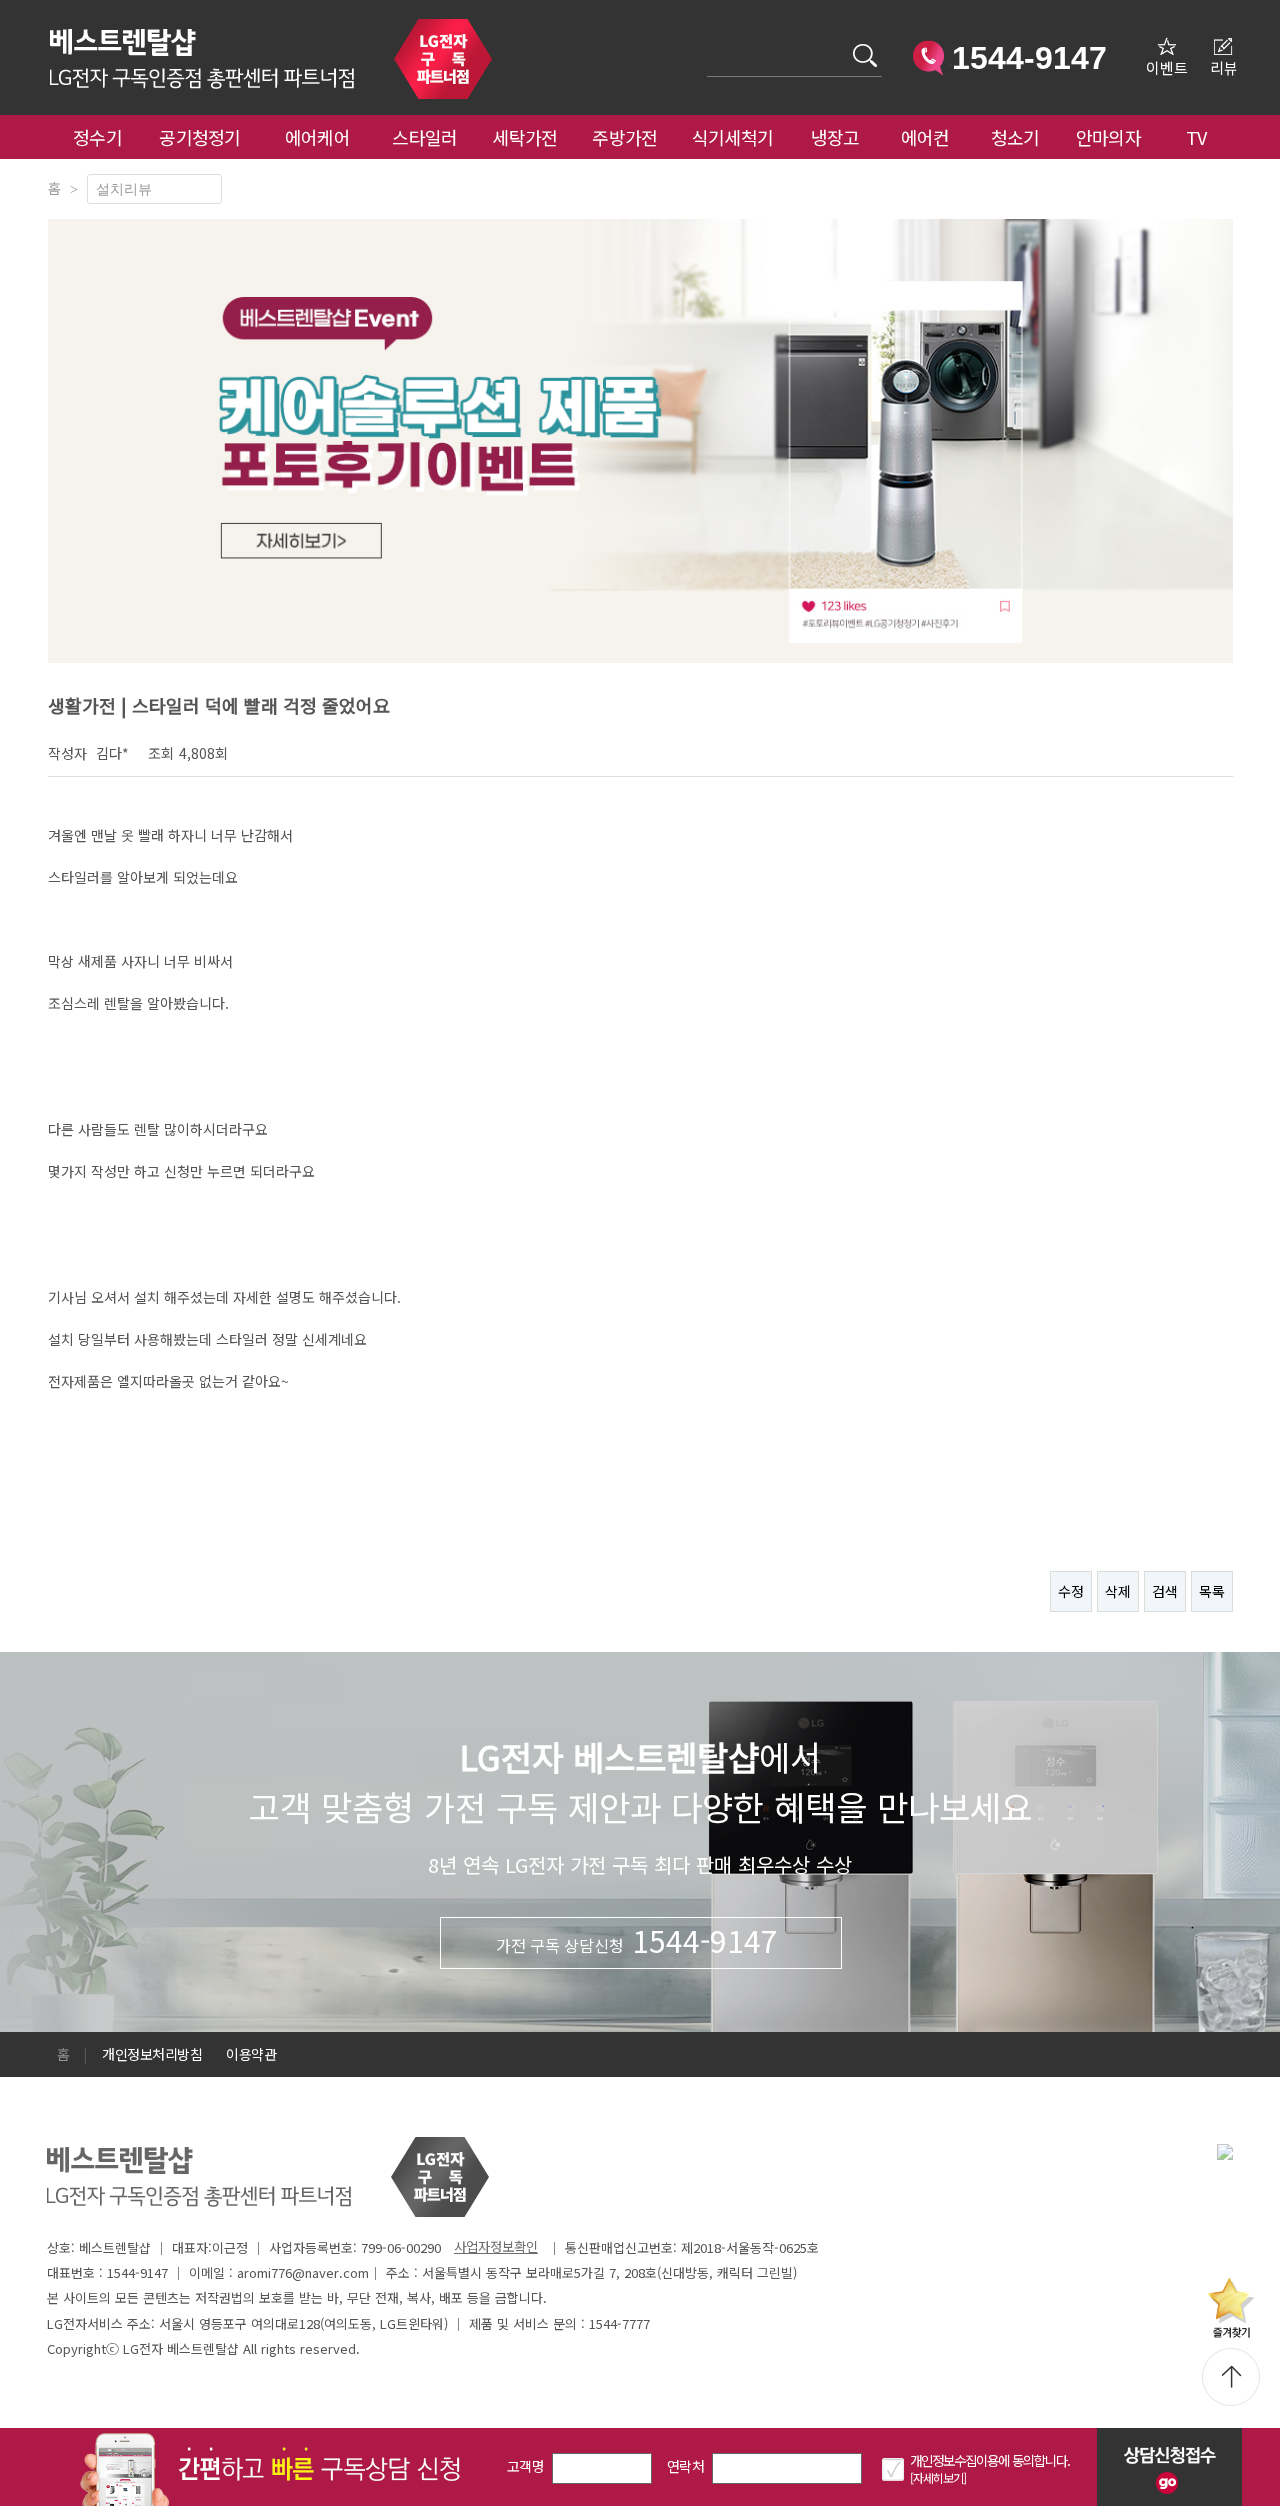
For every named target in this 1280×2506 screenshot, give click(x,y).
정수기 (97, 137)
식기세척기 (733, 137)
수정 (1071, 1591)
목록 (1212, 1591)
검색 (1165, 1591)
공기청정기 (200, 137)
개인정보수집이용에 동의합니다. (990, 2460)
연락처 (685, 2466)
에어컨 (925, 137)
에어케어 (317, 137)
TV (1196, 137)
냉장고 (835, 137)
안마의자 (1113, 137)
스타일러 (424, 137)
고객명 (525, 2466)
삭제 (1118, 1591)
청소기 (1015, 137)
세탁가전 (524, 137)
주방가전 (624, 137)
